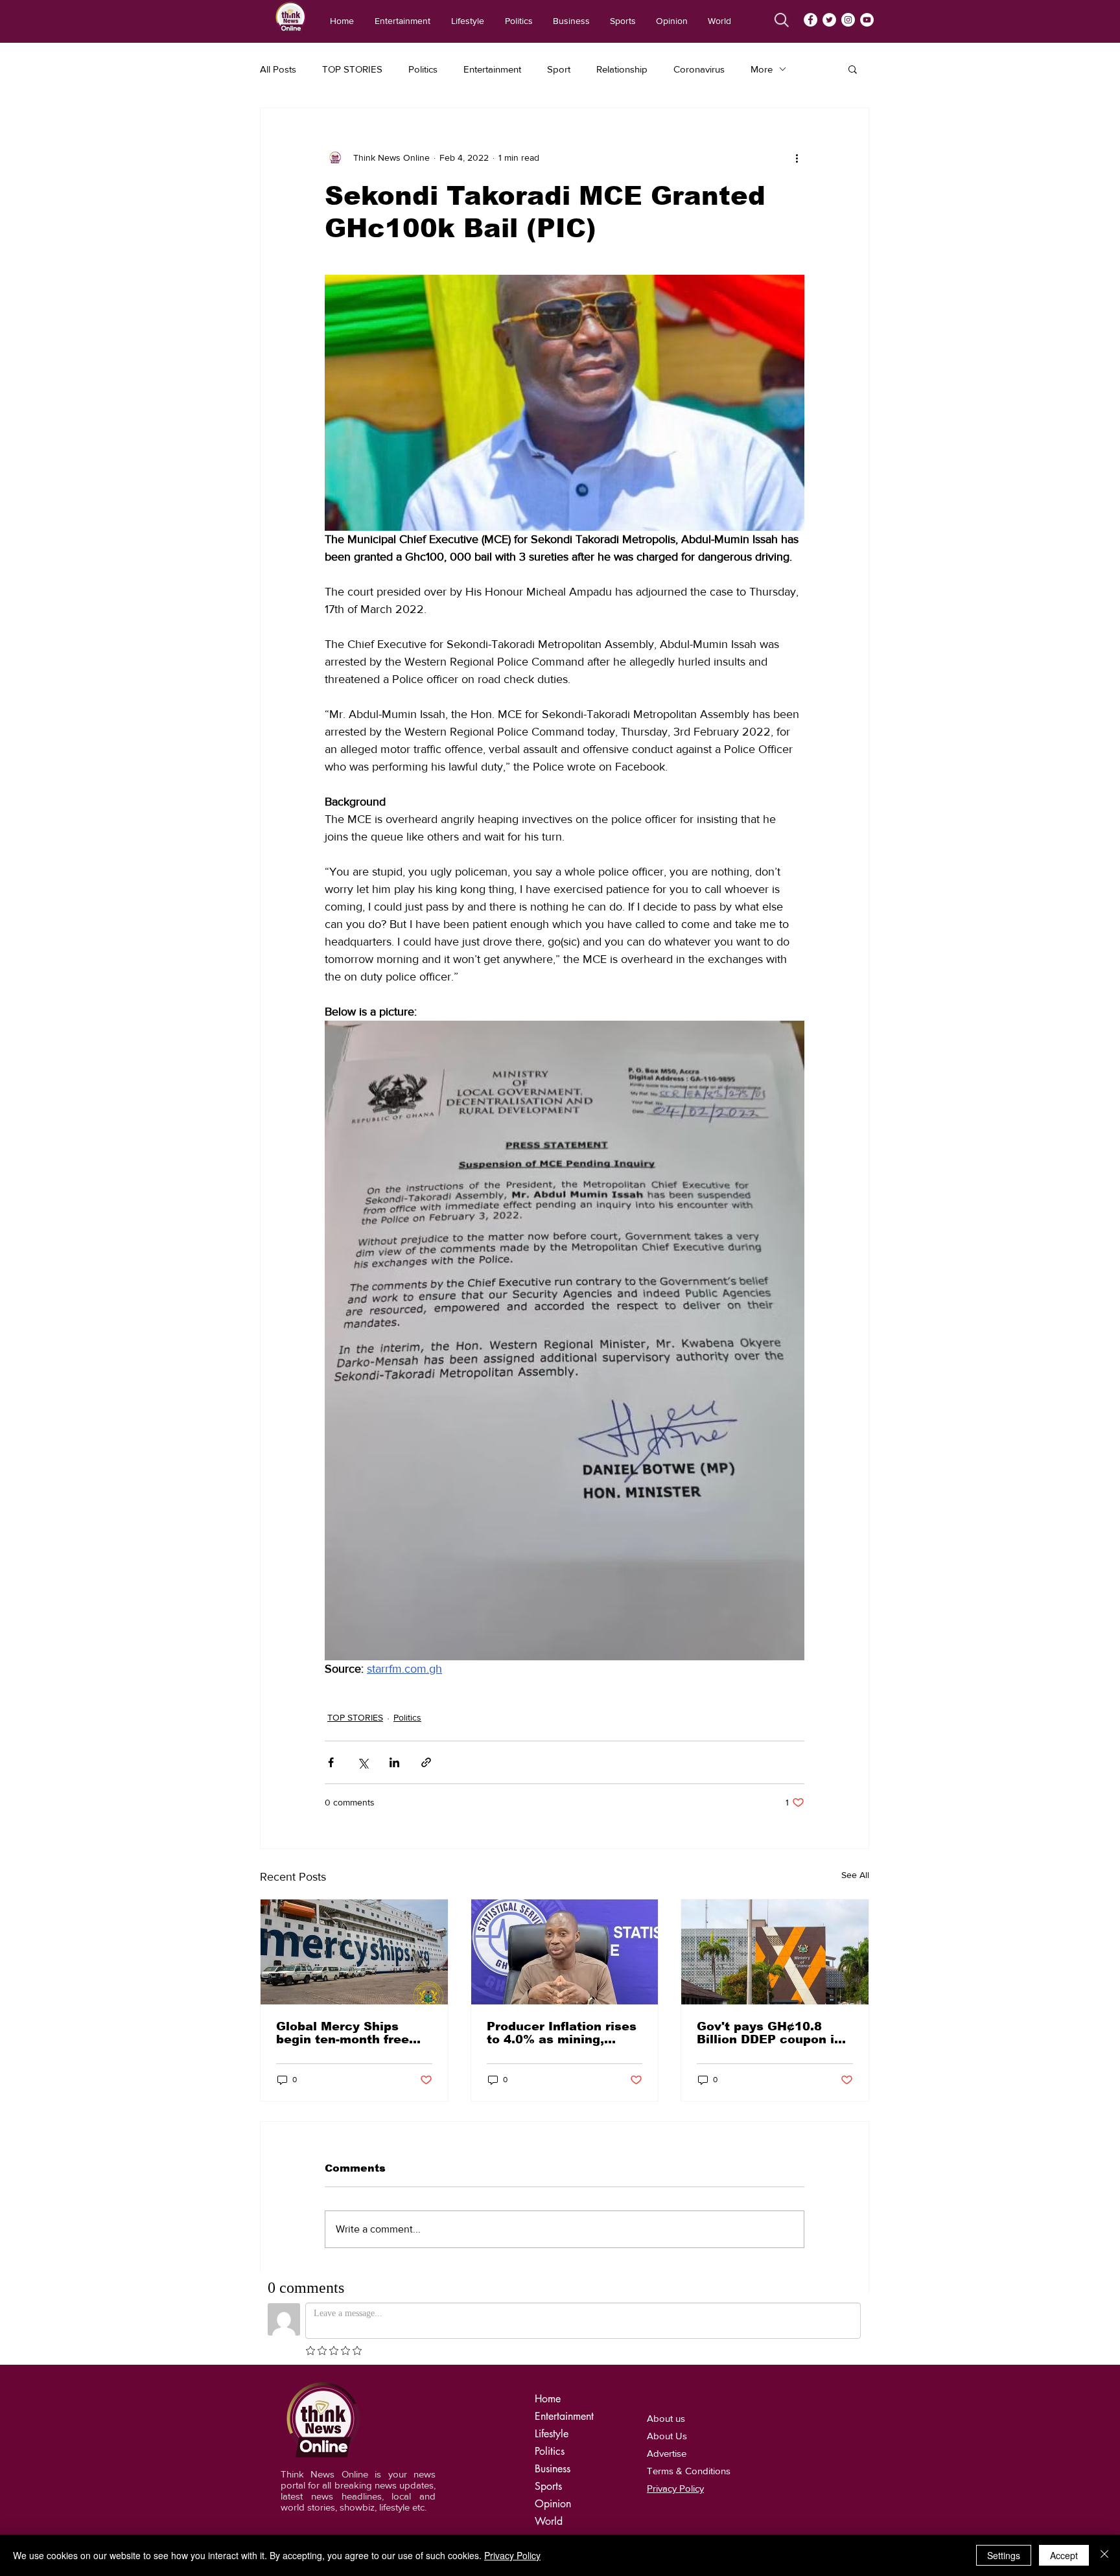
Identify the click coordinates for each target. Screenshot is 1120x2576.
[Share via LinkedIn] (394, 1762)
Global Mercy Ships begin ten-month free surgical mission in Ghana (343, 2033)
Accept (1064, 2555)
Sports (548, 2486)
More (762, 69)
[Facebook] (811, 20)
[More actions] (797, 157)
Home (548, 2399)
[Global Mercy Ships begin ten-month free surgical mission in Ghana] (354, 1952)
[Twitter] (829, 20)
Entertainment (492, 69)
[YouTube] (867, 20)
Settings (1004, 2555)
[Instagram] (848, 20)
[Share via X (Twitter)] (363, 1762)
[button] (853, 69)
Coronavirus (699, 69)
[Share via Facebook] (331, 1762)
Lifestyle (552, 2434)
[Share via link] (426, 1762)
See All (855, 1875)
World (549, 2521)
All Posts (278, 69)
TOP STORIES (352, 69)
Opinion (553, 2504)
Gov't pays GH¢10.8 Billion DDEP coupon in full (769, 2033)
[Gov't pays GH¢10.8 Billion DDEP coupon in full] (775, 1952)
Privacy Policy (512, 2555)
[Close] (1104, 2555)
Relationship (622, 69)
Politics (423, 69)
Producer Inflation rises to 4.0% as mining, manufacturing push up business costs (562, 2033)
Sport (559, 69)
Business (553, 2469)
